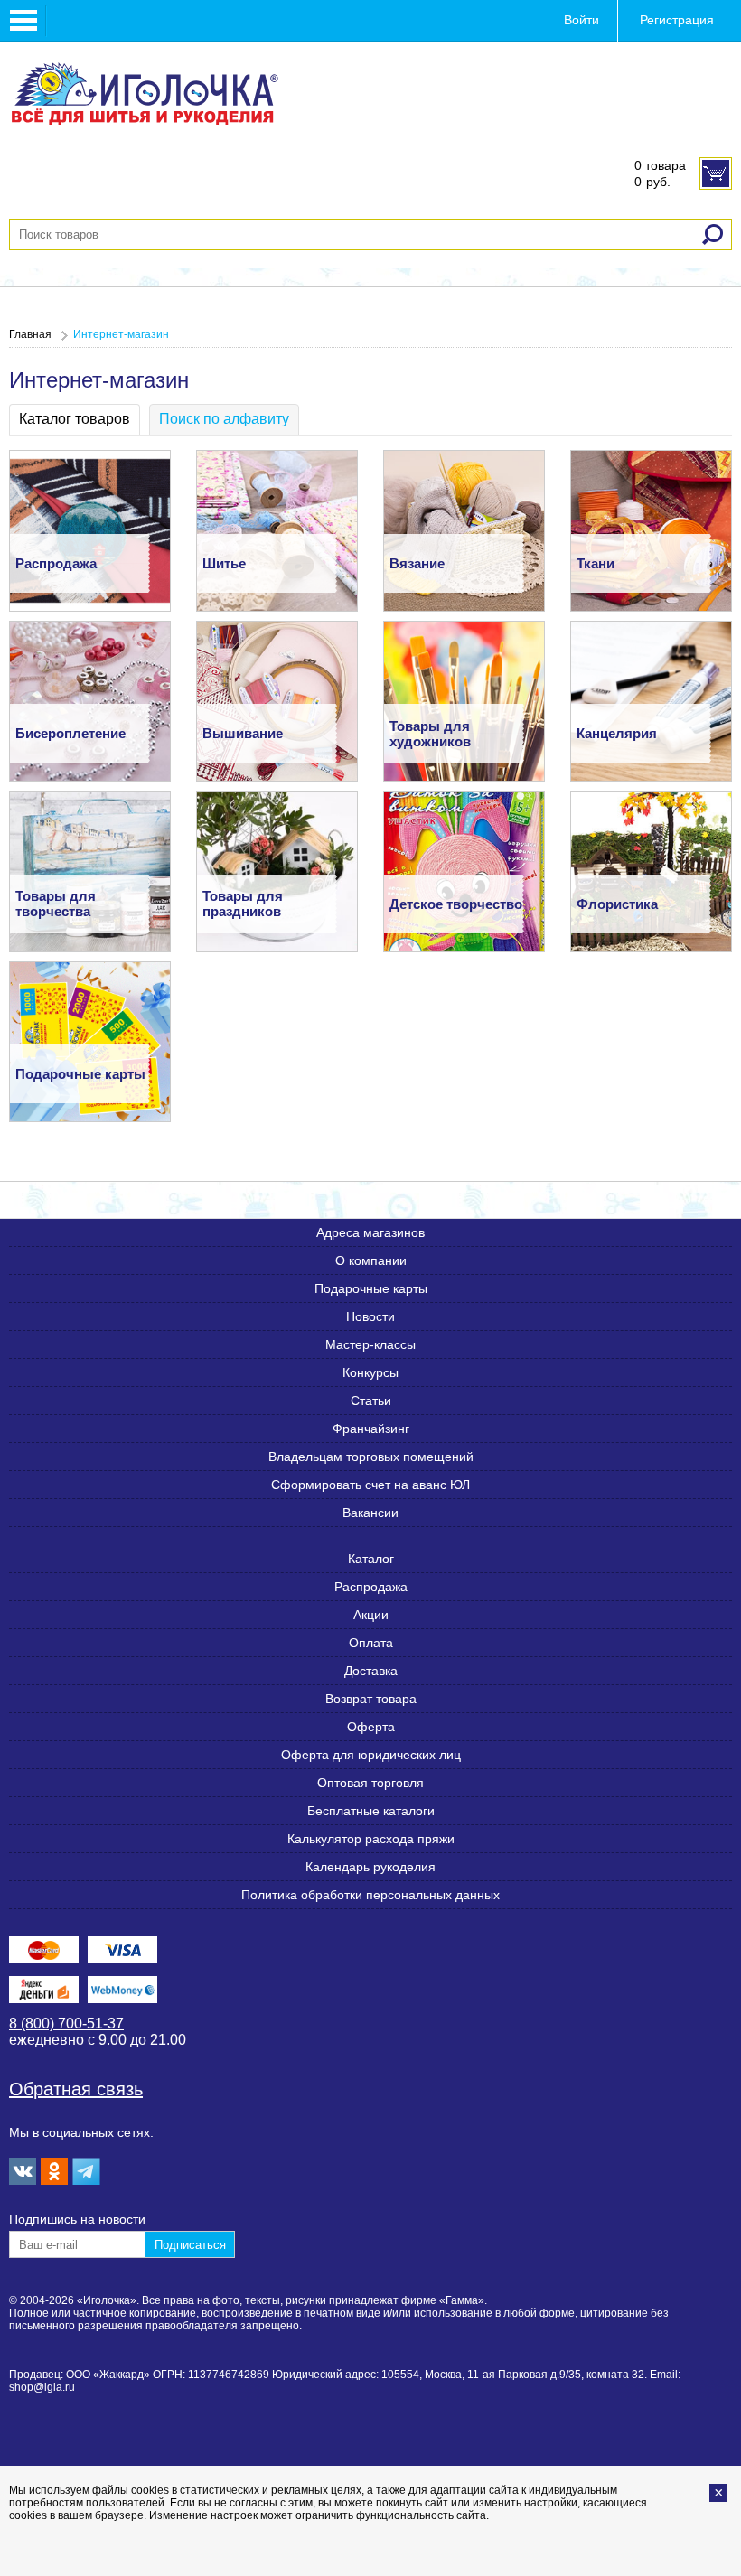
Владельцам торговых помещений (371, 1457)
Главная (30, 334)
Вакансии (370, 1513)
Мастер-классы (370, 1344)
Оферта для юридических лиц (371, 1755)
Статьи (371, 1400)
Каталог (371, 1559)
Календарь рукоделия (370, 1867)
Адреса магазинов (370, 1232)
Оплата (371, 1643)
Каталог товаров (75, 419)
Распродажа (371, 1587)
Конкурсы (370, 1372)
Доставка (371, 1671)
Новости (370, 1316)
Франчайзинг (371, 1429)
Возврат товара (371, 1699)
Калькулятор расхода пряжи (371, 1839)
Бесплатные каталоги (371, 1811)
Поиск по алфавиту (224, 419)
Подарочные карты (371, 1288)
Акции (371, 1615)
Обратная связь (76, 2089)
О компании (371, 1260)
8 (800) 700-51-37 (66, 2023)
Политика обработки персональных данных (370, 1895)
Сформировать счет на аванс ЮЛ (370, 1485)
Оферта (371, 1727)
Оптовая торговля (370, 1783)
